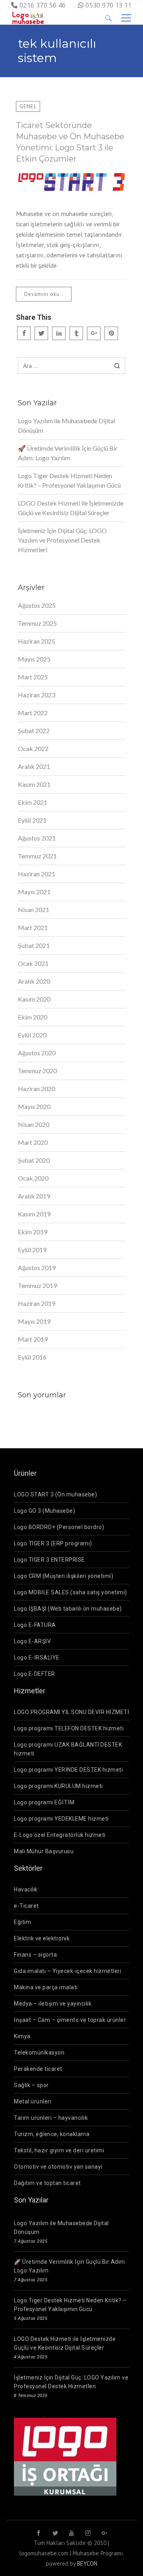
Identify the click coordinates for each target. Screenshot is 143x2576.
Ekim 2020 (33, 1017)
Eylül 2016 (32, 1357)
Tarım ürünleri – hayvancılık (51, 2118)
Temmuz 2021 (37, 856)
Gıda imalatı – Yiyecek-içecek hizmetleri (68, 1971)
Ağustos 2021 (37, 838)
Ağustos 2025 (37, 605)
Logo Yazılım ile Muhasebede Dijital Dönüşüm (67, 425)
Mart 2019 (33, 1339)
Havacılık (26, 1889)
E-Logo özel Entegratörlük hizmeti (60, 1835)
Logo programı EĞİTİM (44, 1802)
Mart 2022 (33, 713)
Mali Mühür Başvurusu (44, 1851)
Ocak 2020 (33, 1178)
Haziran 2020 (37, 1089)
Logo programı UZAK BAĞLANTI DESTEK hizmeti (68, 1749)
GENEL (28, 106)
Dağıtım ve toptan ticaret (47, 2183)
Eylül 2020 (32, 1035)
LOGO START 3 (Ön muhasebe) (55, 1494)
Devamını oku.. (44, 294)
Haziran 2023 (37, 695)
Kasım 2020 (34, 999)
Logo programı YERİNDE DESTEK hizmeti (68, 1770)
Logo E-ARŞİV (32, 1641)
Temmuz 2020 (37, 1071)
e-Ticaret (26, 1906)
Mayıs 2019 (34, 1321)
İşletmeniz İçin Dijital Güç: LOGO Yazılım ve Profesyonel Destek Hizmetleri (62, 540)
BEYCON (87, 2563)
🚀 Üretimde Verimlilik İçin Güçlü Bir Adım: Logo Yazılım (68, 453)
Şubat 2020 (34, 1160)
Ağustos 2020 (37, 1053)
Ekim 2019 (33, 1232)
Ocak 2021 (33, 963)
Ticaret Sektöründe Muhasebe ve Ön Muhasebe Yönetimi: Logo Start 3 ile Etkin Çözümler (70, 142)
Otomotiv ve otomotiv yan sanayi (58, 2167)
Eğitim (22, 1922)
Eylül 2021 (32, 820)
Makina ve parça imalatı (46, 1987)
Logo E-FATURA (35, 1625)
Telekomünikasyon (39, 2053)
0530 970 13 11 (109, 5)
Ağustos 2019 (37, 1268)
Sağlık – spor (31, 2085)
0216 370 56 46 (43, 5)
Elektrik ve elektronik (42, 1938)
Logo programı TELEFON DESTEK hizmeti (69, 1728)
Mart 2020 (33, 1142)
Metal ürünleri (33, 2101)
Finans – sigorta (35, 1955)
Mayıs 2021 (34, 892)
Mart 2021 (33, 927)
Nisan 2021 (34, 910)
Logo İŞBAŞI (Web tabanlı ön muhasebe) (68, 1609)
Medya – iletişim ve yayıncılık (53, 2004)
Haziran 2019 (37, 1303)
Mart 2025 (33, 677)
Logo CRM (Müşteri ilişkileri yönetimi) (64, 1576)
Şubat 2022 (34, 731)
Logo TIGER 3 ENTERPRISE (49, 1560)
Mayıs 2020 (34, 1106)
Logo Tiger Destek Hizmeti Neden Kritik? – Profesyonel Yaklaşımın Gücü (69, 480)
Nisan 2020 (34, 1124)
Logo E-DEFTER (35, 1674)
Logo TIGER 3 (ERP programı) (53, 1543)
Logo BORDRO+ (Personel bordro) (59, 1527)
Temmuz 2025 (37, 623)
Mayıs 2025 (34, 659)
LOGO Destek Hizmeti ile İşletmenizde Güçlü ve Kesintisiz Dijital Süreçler (71, 508)
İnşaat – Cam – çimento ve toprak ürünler (70, 2020)
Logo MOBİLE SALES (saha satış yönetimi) (71, 1592)
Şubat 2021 (34, 945)
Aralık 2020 (34, 981)
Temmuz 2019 (37, 1285)
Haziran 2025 (37, 641)
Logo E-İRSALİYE (37, 1658)
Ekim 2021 (33, 802)
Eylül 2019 (32, 1250)
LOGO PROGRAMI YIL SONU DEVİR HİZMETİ (71, 1712)
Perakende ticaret (38, 2069)
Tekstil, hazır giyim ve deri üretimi (59, 2150)
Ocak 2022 (33, 748)
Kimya (22, 2036)
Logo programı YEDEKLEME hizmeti (61, 1819)
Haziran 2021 (37, 874)
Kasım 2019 (34, 1214)
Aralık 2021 (34, 766)
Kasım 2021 (34, 784)
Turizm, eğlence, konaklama (52, 2134)
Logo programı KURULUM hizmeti (58, 1786)
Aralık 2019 (34, 1196)
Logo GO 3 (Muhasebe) (44, 1511)
